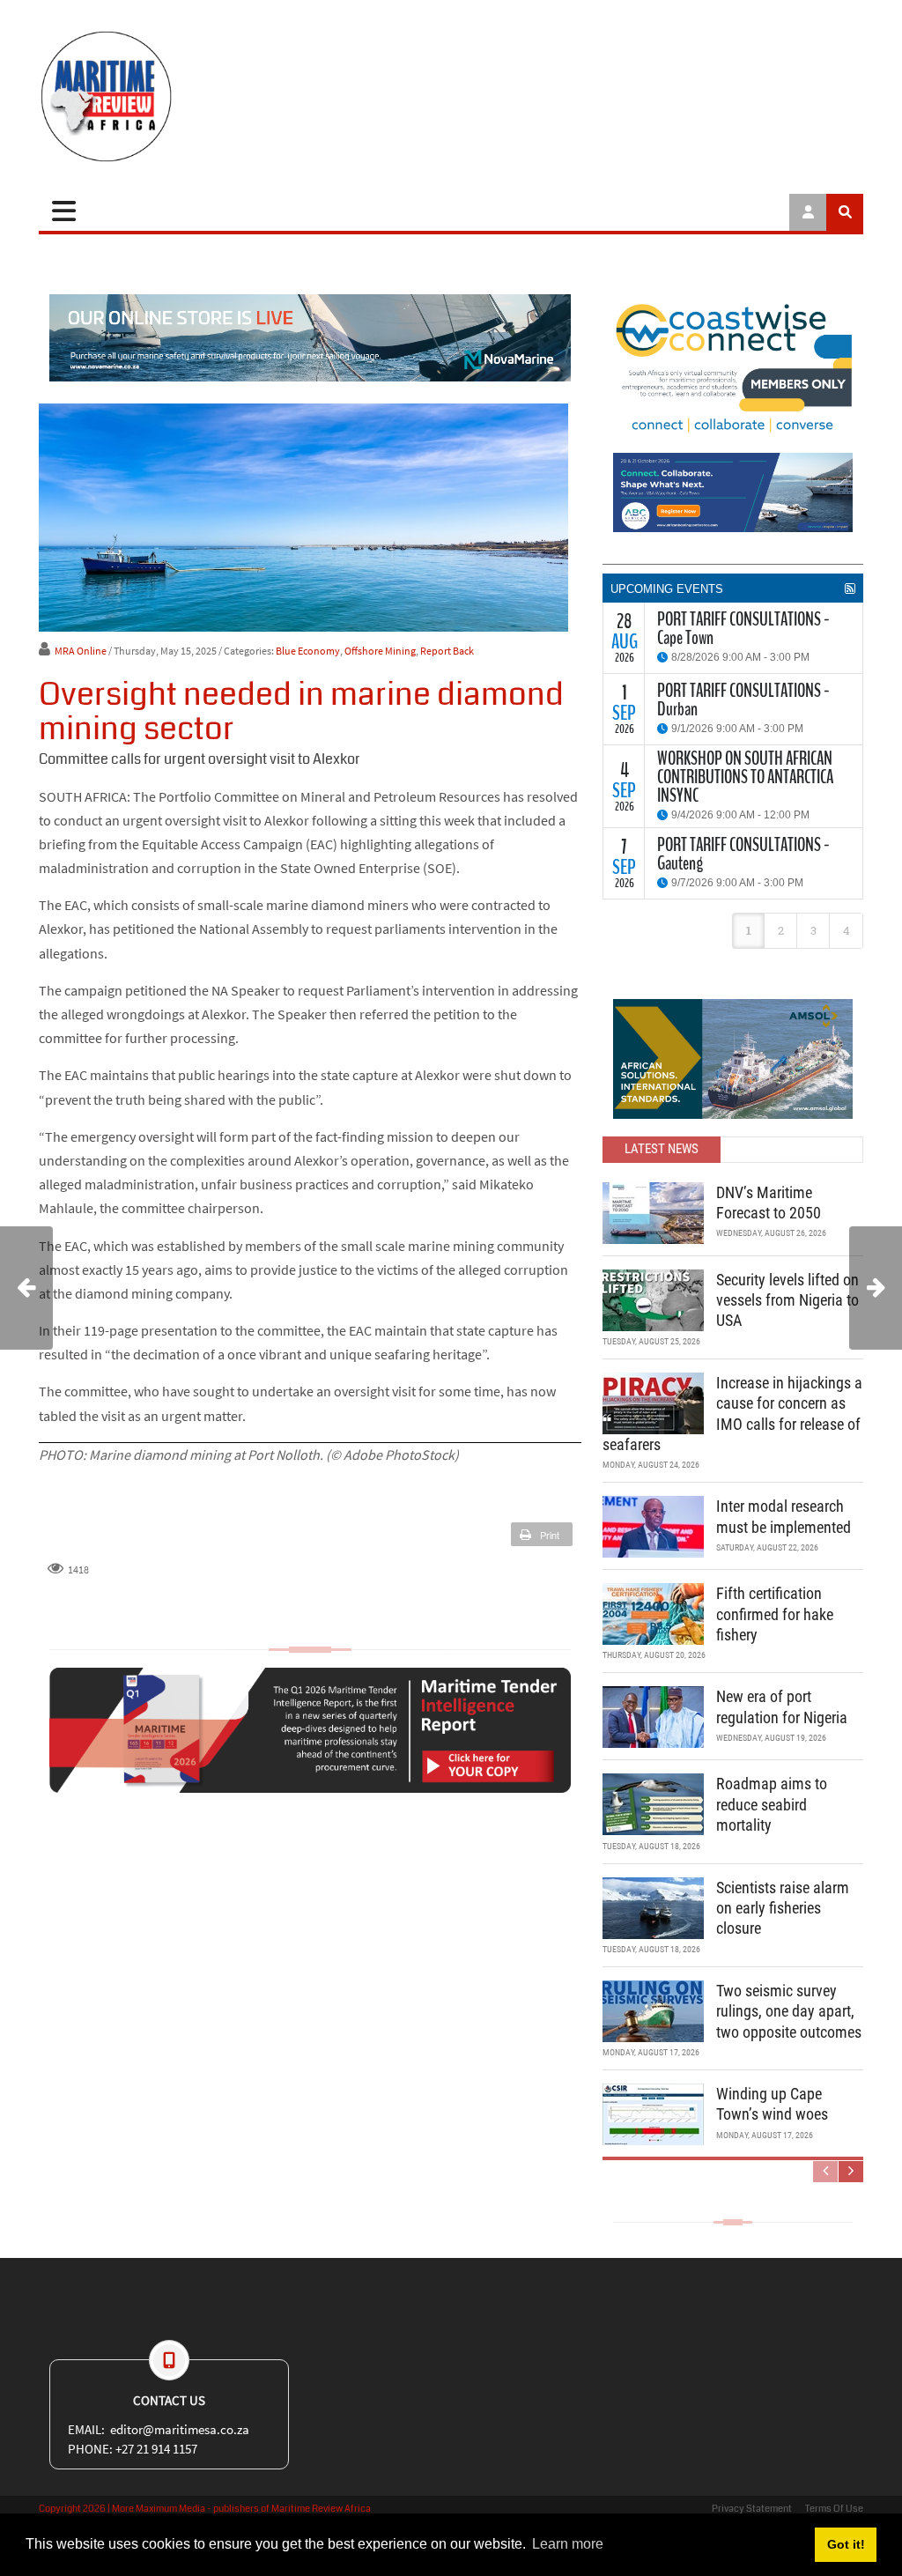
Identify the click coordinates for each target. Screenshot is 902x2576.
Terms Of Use (834, 2509)
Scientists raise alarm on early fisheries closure (783, 1908)
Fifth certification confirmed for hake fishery (775, 1614)
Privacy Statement (752, 2509)
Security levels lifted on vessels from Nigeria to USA (787, 1300)
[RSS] (850, 588)
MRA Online (81, 651)
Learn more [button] (568, 2544)
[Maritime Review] (171, 96)
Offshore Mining (380, 651)
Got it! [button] (846, 2544)
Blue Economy (308, 651)
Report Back (447, 651)
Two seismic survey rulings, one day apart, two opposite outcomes (789, 2011)
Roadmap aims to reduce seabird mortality (772, 1804)
